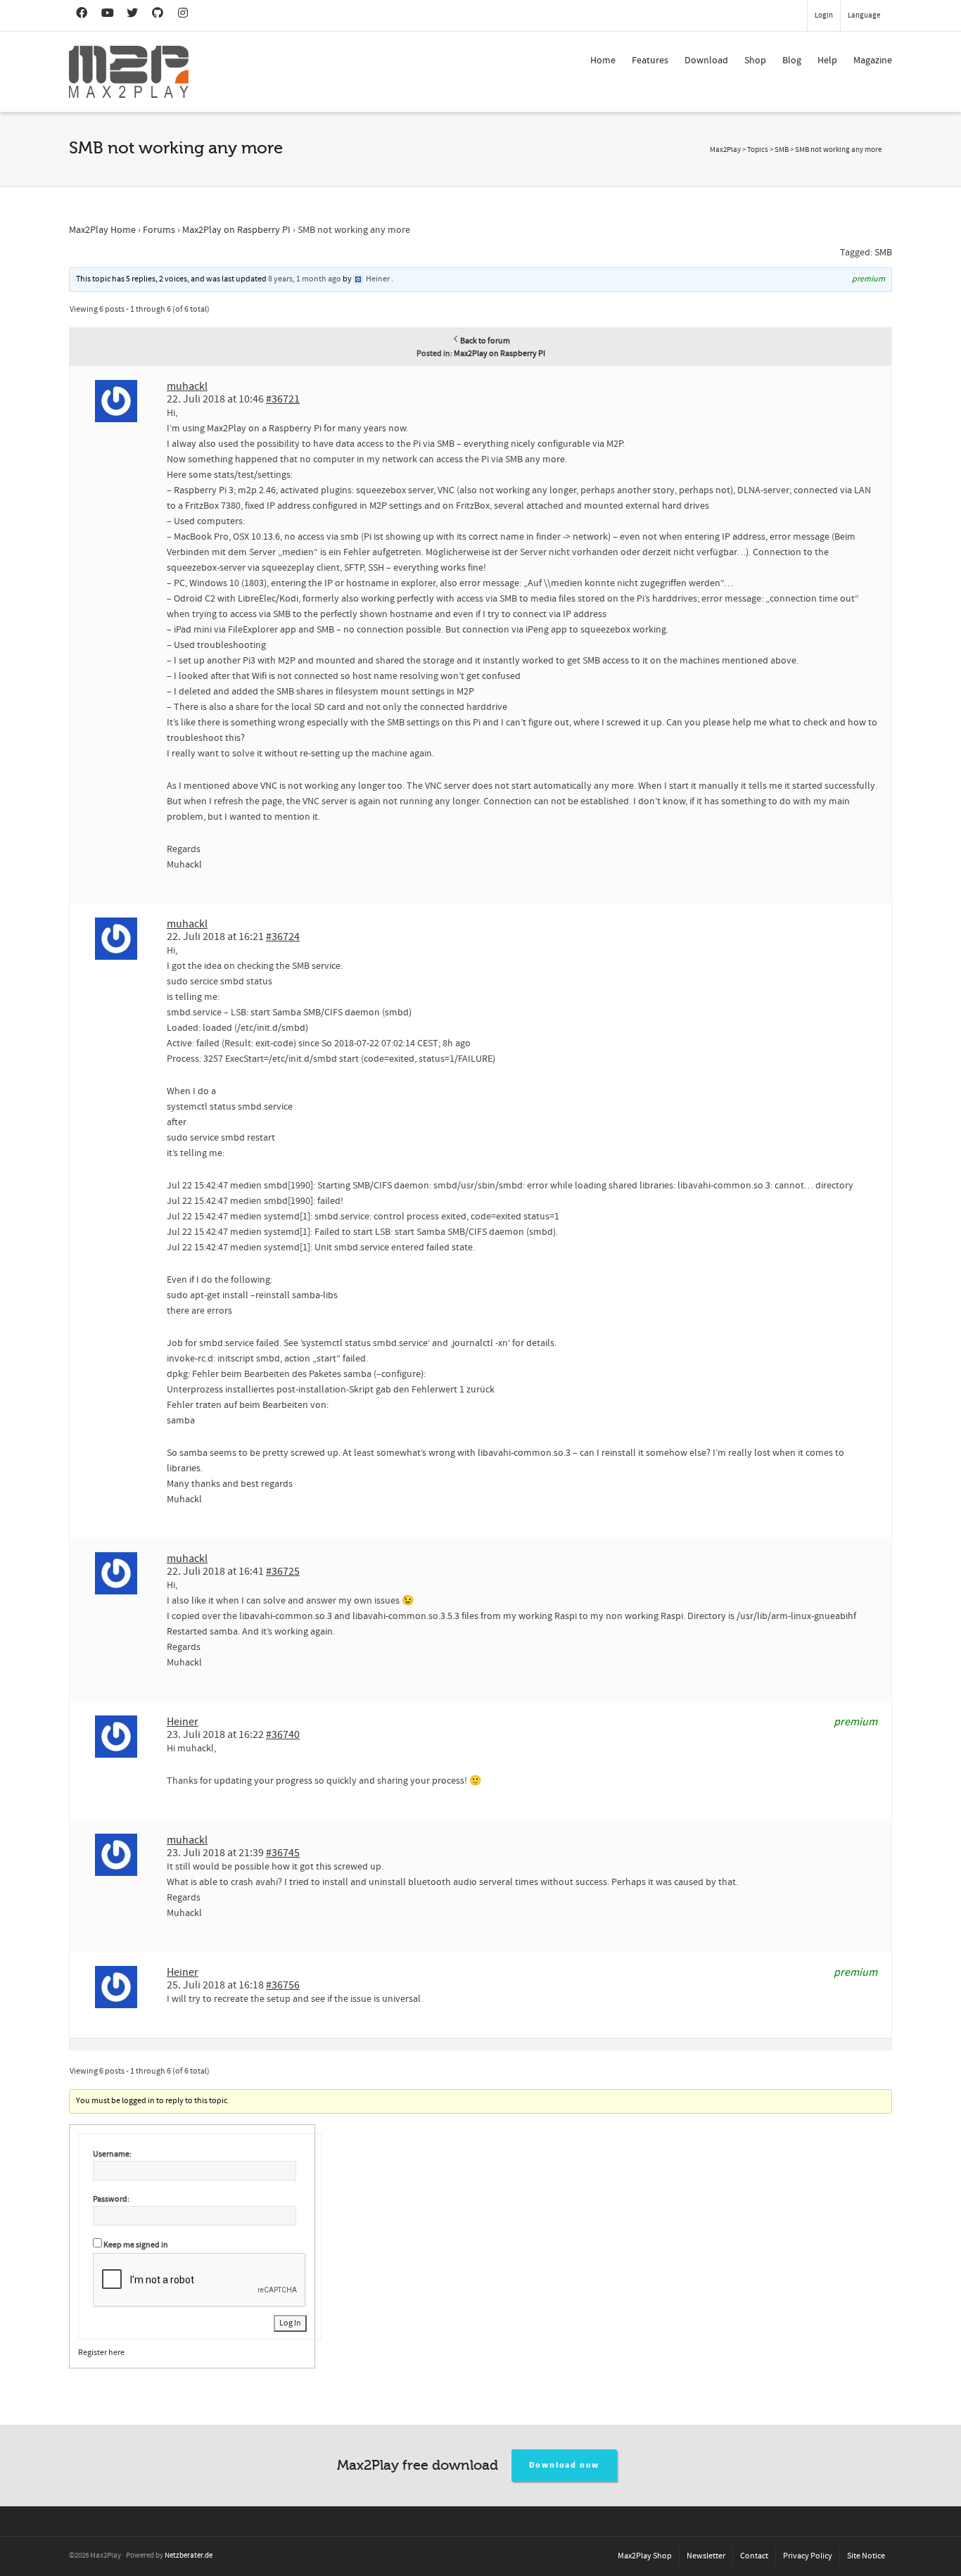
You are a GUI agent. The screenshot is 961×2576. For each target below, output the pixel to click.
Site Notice (866, 2556)
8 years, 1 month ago (305, 279)
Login (824, 15)
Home (603, 61)
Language (864, 15)
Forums (159, 230)
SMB (883, 253)
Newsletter (706, 2556)
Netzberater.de (189, 2556)
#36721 (283, 399)
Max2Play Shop (645, 2556)
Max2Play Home (102, 230)
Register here (101, 2353)
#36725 (283, 1571)
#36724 (283, 937)
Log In (290, 2323)
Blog (792, 61)
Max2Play (725, 150)
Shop (755, 61)
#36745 (283, 1853)
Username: (112, 2154)
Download (706, 61)
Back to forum (485, 341)
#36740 (283, 1734)
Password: (111, 2199)
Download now (565, 2465)
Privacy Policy (808, 2556)
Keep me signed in (136, 2245)
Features (650, 61)
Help (827, 61)
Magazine (873, 61)
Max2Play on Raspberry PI (236, 230)
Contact (754, 2556)
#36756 (283, 1985)
